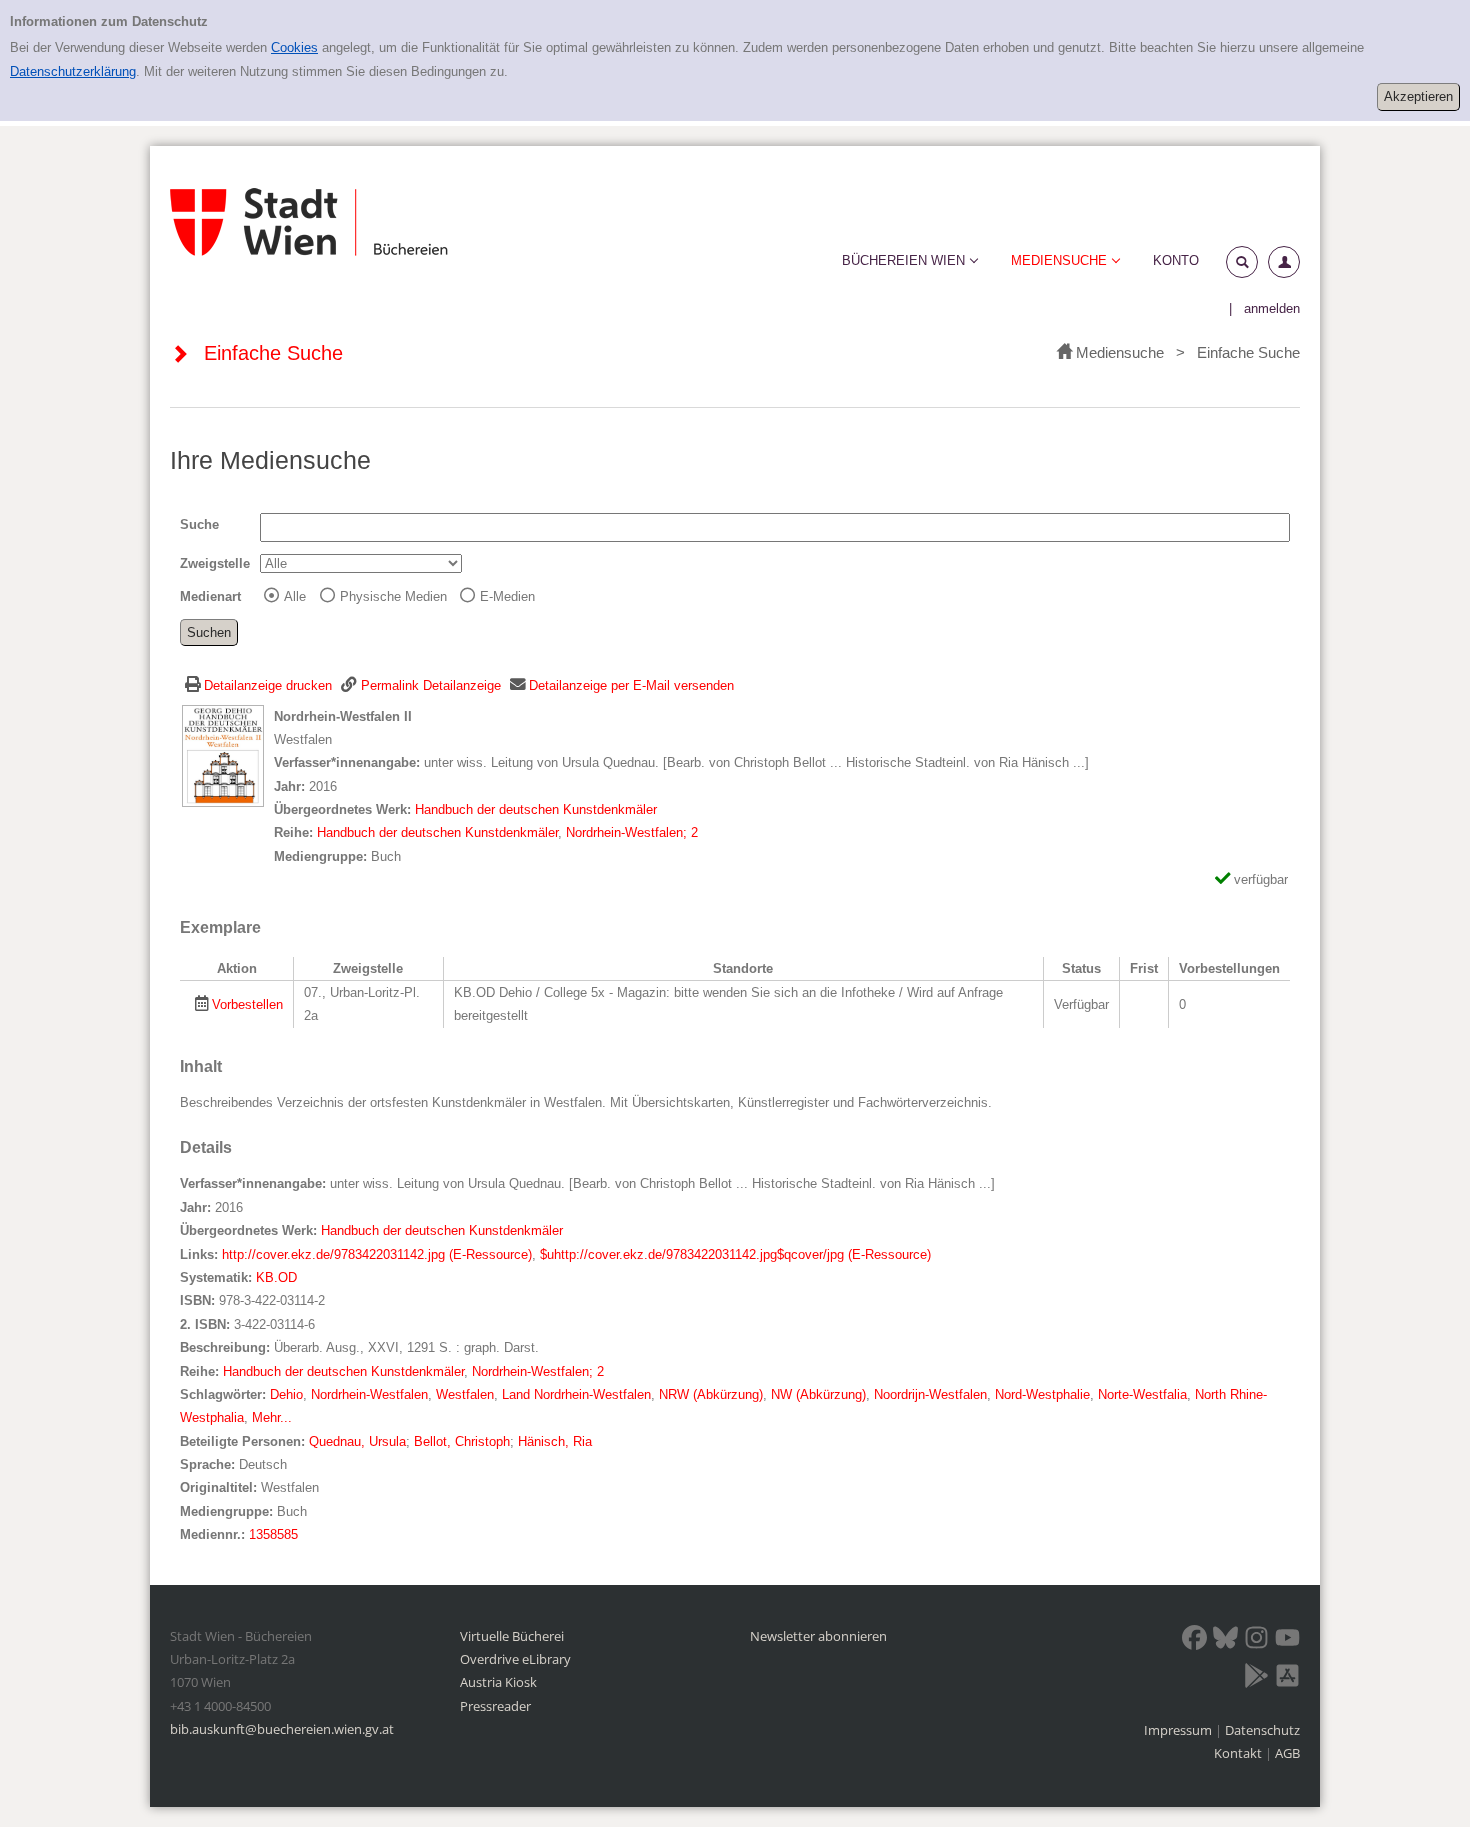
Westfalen (465, 1394)
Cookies (294, 47)
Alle (295, 596)
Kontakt (1238, 1753)
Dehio (286, 1394)
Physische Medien (393, 596)
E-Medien (507, 596)
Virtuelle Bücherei (512, 1636)
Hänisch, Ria (555, 1441)
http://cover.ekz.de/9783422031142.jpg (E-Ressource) (377, 1254)
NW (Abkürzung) (818, 1394)
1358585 (273, 1534)
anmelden (1272, 308)
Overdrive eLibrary (515, 1659)
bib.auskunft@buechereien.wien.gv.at (282, 1729)
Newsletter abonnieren (818, 1636)
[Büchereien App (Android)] (1256, 1679)
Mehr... (272, 1417)
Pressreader (495, 1706)
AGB (1287, 1753)
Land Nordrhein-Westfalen (576, 1394)
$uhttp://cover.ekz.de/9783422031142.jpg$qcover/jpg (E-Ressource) (735, 1254)
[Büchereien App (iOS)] (1287, 1679)
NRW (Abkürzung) (711, 1394)
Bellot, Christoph (462, 1441)
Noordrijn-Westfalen (930, 1394)
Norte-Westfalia (1142, 1394)
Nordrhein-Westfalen (369, 1394)
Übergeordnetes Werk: (344, 809)
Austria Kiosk (498, 1682)
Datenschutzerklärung (73, 71)
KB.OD (276, 1277)
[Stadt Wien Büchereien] (309, 222)
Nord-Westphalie (1042, 1394)
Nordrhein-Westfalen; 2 (632, 832)
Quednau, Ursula (357, 1441)
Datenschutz (1262, 1730)
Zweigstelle (215, 563)
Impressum (1179, 1730)
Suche (199, 524)
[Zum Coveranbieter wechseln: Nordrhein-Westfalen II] (223, 754)
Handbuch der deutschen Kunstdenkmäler (536, 809)
